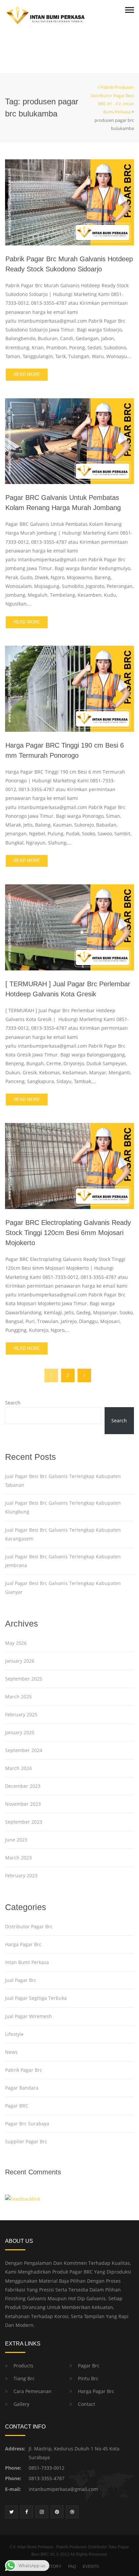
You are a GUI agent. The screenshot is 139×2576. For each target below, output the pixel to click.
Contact (87, 2404)
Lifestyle (14, 2034)
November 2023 (23, 1804)
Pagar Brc (89, 2366)
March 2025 (18, 1697)
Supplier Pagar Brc (26, 2141)
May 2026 (16, 1643)
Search (13, 1403)
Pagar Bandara (22, 2088)
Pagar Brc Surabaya (27, 2124)
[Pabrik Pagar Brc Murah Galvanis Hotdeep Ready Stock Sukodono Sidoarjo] (69, 202)
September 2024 (24, 1750)
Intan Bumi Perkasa (27, 1962)
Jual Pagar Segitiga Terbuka (36, 1998)
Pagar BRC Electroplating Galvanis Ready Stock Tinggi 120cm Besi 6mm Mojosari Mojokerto (68, 1233)
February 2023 (21, 1875)
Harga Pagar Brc (23, 1944)
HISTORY (52, 2567)
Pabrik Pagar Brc (24, 2070)
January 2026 (20, 1661)
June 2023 (16, 1840)
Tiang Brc (24, 2378)
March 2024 (18, 1768)
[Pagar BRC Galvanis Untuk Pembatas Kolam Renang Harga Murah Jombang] (69, 441)
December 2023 (23, 1786)
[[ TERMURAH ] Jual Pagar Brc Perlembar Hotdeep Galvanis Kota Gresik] (69, 927)
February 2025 (21, 1714)
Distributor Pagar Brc (29, 1926)
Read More (27, 374)
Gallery (21, 2404)
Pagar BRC (17, 2106)
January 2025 (20, 1732)
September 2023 (24, 1822)
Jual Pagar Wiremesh (29, 2016)
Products (23, 2366)
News (11, 2052)
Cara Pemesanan (33, 2391)
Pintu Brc (88, 2378)
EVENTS (91, 2567)
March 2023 (18, 1858)
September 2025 (24, 1679)
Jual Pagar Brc (21, 1980)
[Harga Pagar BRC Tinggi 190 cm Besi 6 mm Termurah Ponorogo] (69, 688)
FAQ (72, 2567)
